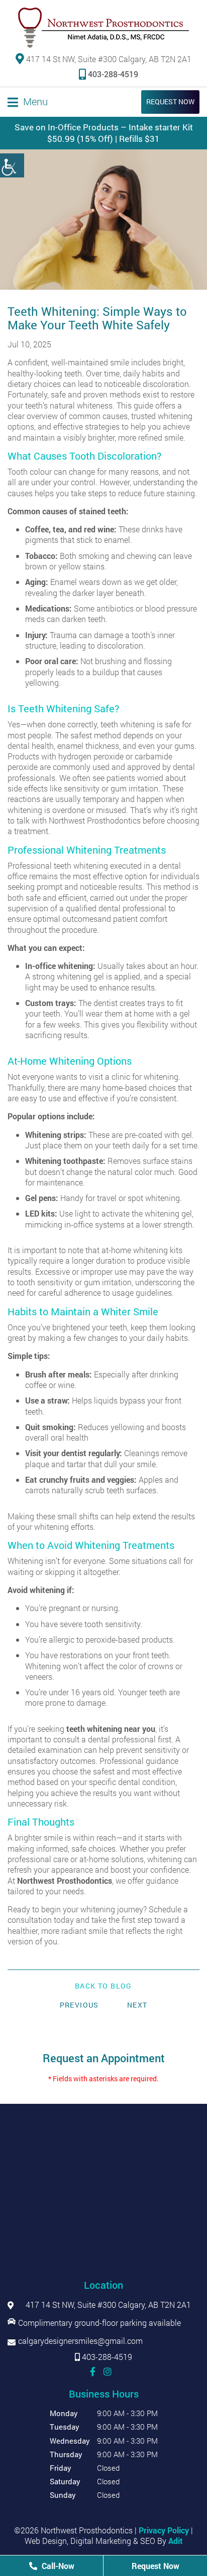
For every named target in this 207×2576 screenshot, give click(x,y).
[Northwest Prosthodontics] (103, 28)
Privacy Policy (164, 2530)
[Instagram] (108, 2371)
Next (137, 2005)
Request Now (170, 102)
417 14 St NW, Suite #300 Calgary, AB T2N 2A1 (108, 59)
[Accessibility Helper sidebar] (12, 165)
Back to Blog (103, 1986)
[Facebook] (93, 2371)
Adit (176, 2541)
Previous (79, 2005)
